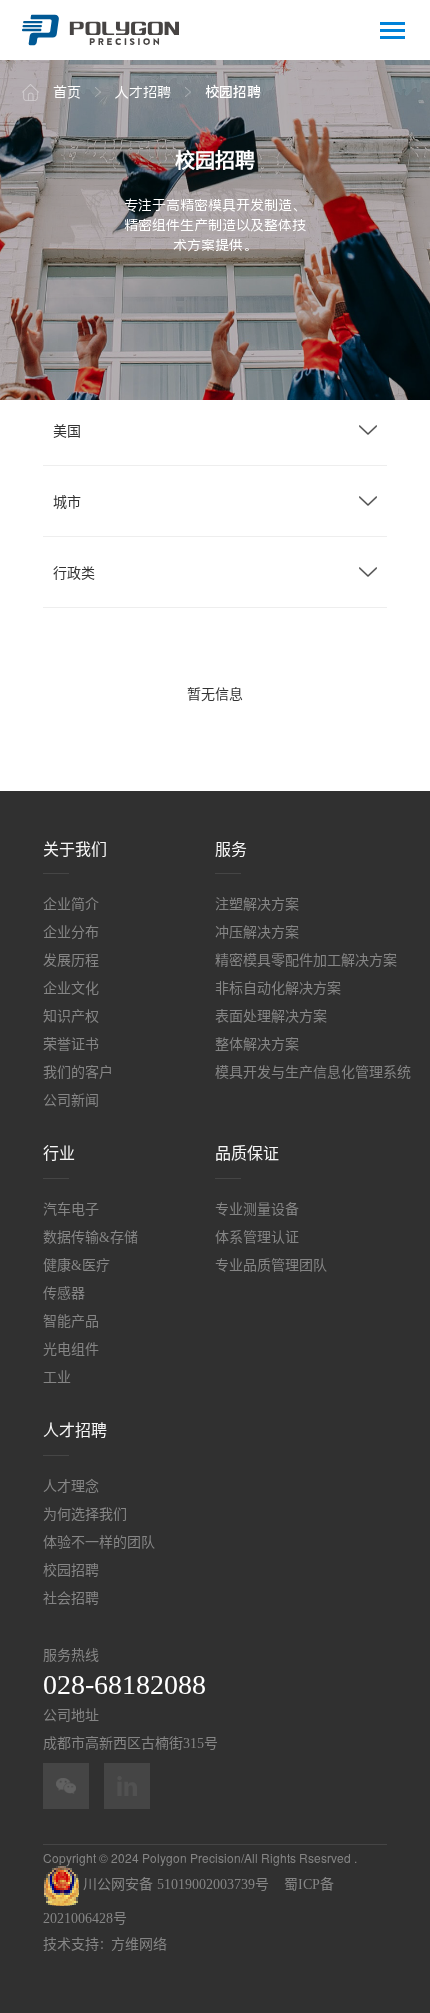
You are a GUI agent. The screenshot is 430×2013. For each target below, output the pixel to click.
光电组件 (71, 1349)
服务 (231, 849)
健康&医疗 (76, 1265)
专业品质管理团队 (271, 1265)
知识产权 (71, 1016)
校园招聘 (71, 1570)
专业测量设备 (257, 1209)
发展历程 (71, 960)
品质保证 (247, 1153)
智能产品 (71, 1321)
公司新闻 (71, 1100)
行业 (59, 1153)
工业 (57, 1377)
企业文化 (71, 988)
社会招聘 (71, 1598)
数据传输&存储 (90, 1237)
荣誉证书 (71, 1044)
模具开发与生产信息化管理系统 (301, 1072)
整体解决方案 (257, 1044)
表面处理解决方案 (271, 1016)
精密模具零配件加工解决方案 (301, 960)
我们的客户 (78, 1072)
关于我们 (75, 849)
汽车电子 (71, 1209)
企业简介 (71, 904)
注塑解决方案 (257, 904)
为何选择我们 (85, 1514)
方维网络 (139, 1944)
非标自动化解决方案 (278, 988)
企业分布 (71, 932)
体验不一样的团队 (99, 1542)
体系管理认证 (257, 1237)
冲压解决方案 (257, 932)
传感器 (64, 1293)
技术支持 (71, 1944)
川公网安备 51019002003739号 (174, 1884)
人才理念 (71, 1486)
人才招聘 (75, 1430)
